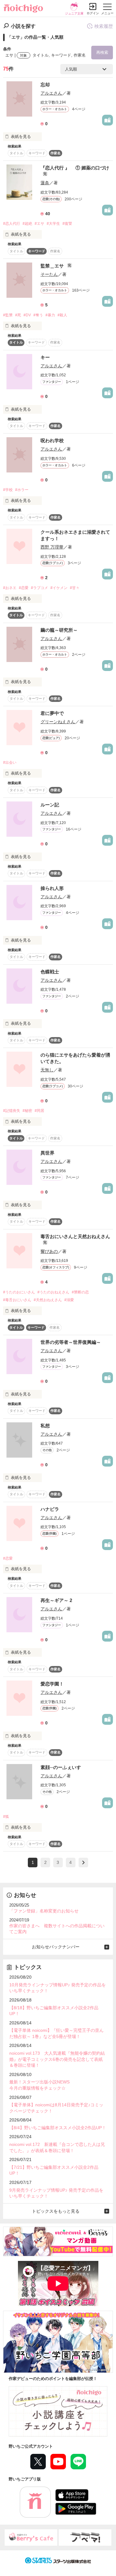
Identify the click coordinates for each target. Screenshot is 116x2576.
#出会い (10, 763)
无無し (47, 1070)
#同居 (39, 1111)
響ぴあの (49, 1251)
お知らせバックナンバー (56, 1947)
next (83, 1863)
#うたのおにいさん (19, 1292)
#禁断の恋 (80, 1292)
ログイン (93, 13)
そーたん (49, 274)
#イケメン (59, 588)
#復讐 (67, 224)
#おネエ (10, 588)
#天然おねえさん (48, 1300)
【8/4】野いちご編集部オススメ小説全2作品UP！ (58, 2128)
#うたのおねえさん (53, 1292)
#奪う (38, 315)
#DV (27, 315)
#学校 (8, 490)
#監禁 (8, 315)
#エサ (39, 224)
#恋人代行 (12, 224)
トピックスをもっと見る (56, 2211)
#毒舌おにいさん (17, 1300)
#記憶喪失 (12, 1111)
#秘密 (27, 1111)
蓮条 (45, 183)
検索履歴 (104, 26)
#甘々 (75, 588)
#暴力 (50, 315)
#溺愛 (69, 1300)
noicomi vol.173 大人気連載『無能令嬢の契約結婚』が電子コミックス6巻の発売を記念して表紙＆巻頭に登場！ (57, 2059)
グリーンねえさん (58, 722)
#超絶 (27, 224)
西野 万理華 (52, 547)
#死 (18, 315)
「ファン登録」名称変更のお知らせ (44, 1911)
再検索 (102, 52)
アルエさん (51, 93)
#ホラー (22, 490)
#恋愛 (24, 588)
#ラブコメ (39, 588)
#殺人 (62, 315)
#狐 (6, 1817)
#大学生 (53, 224)
